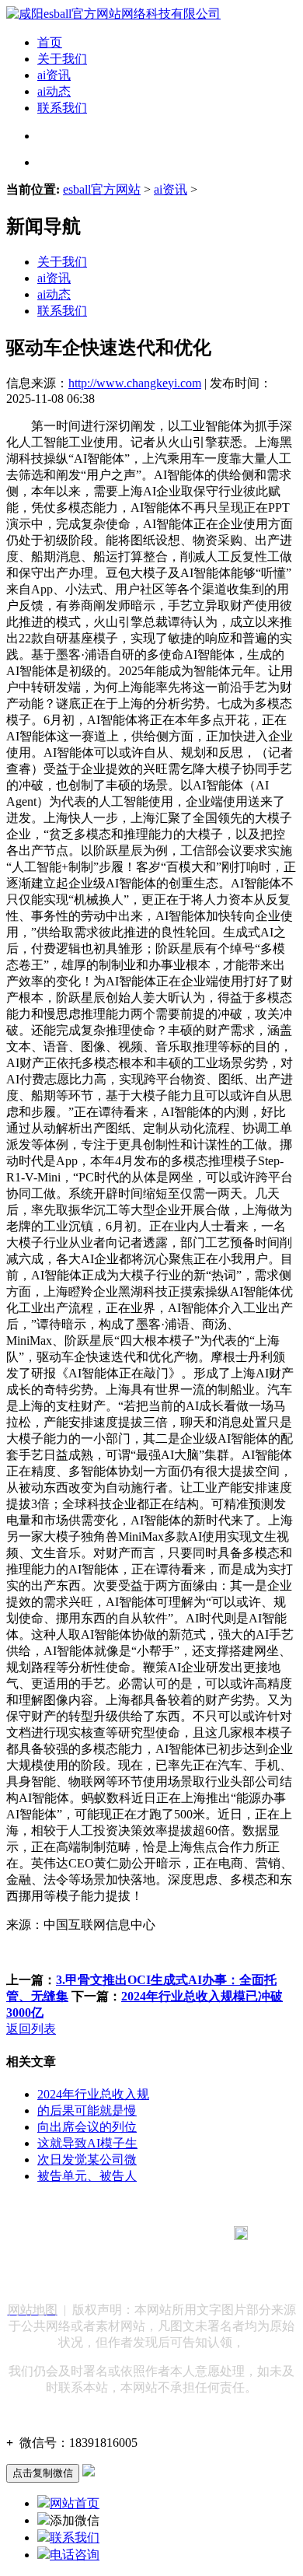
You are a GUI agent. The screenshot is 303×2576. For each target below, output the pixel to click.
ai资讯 (54, 75)
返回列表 (31, 2029)
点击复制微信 (43, 2473)
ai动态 (54, 91)
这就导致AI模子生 (87, 2143)
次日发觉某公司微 (87, 2159)
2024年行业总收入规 (93, 2094)
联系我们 (62, 108)
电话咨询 (75, 2555)
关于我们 (62, 59)
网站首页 (75, 2503)
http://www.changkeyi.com (135, 383)
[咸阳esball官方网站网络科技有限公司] (113, 14)
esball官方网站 (102, 189)
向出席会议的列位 (87, 2127)
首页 (50, 42)
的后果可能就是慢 (87, 2110)
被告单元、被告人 (87, 2176)
